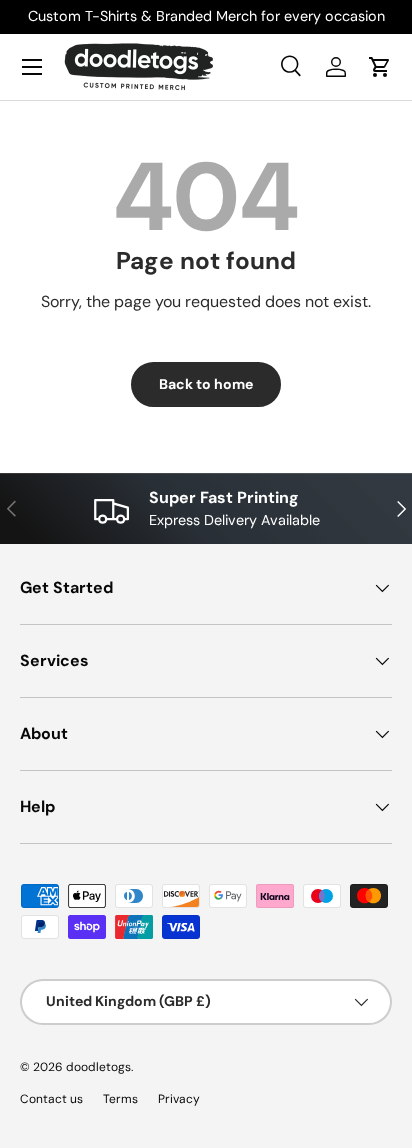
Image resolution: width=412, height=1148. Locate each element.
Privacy (179, 1099)
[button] (380, 67)
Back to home (206, 384)
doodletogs (98, 1067)
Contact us (51, 1099)
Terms (120, 1099)
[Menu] (32, 67)
